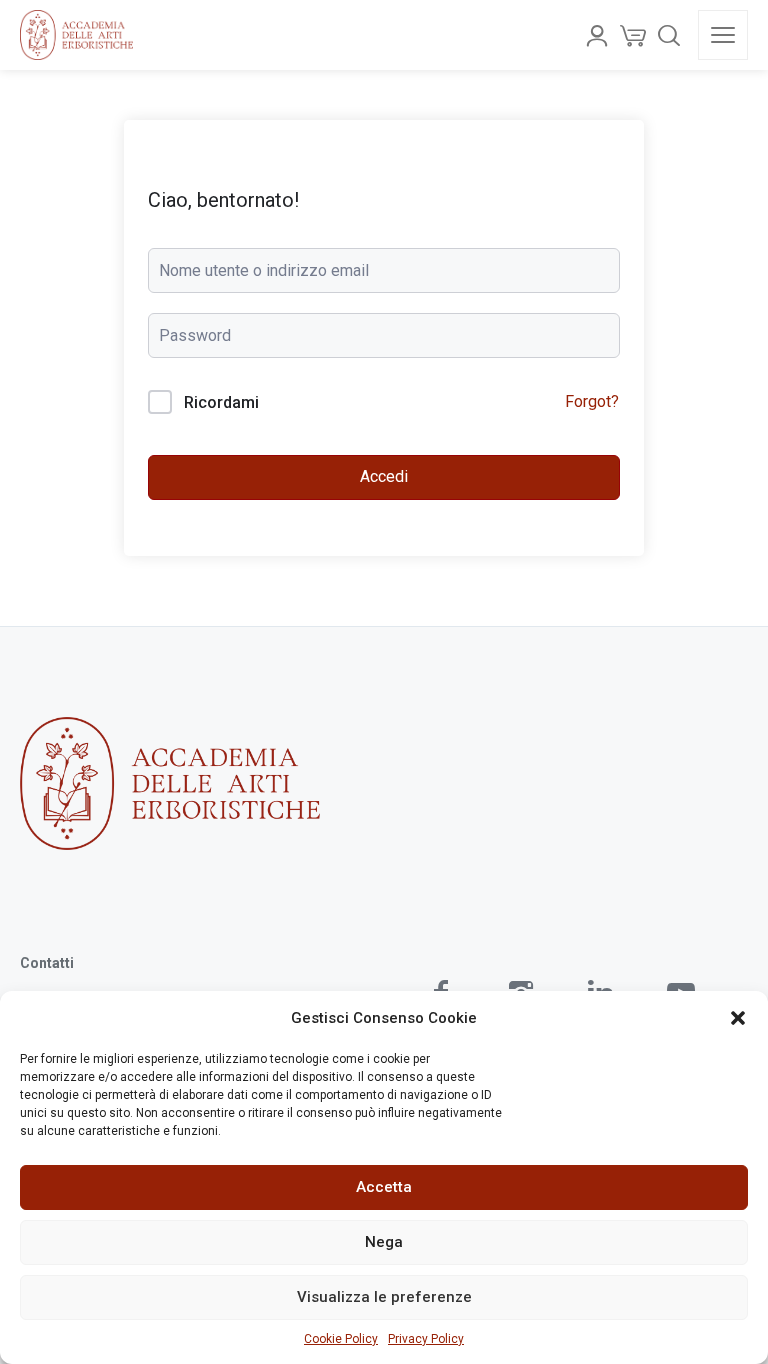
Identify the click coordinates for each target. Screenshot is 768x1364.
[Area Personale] (597, 35)
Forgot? (592, 401)
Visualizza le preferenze (384, 1297)
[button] (738, 1018)
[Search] (669, 35)
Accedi (384, 476)
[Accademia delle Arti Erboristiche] (76, 35)
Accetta (384, 1187)
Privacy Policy (426, 1339)
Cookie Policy (341, 1339)
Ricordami (221, 402)
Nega (384, 1242)
